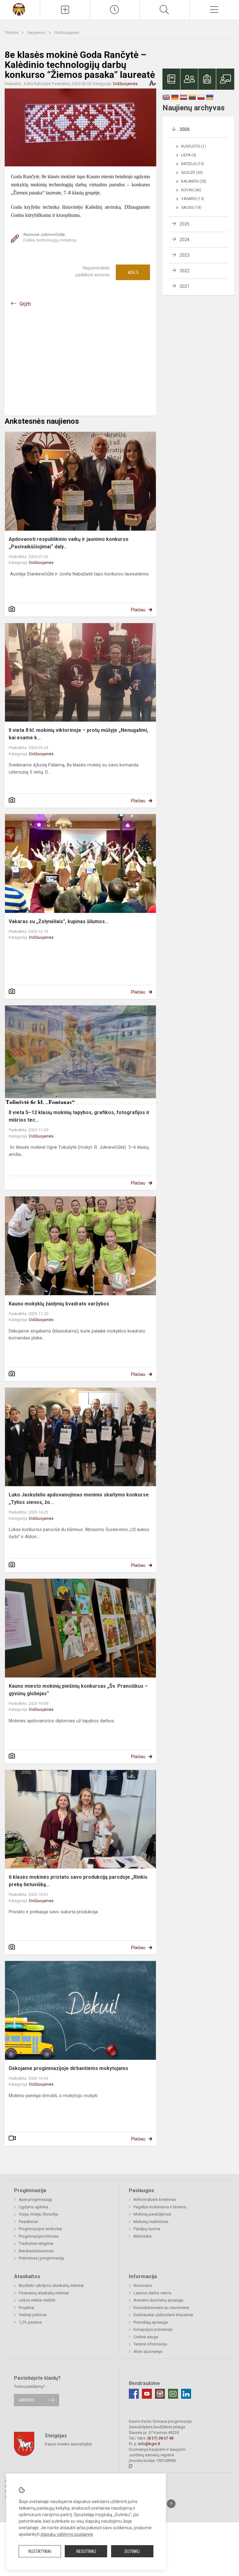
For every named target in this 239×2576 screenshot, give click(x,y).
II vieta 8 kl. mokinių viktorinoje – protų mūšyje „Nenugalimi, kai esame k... (78, 734)
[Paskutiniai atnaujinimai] (115, 10)
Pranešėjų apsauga (151, 2322)
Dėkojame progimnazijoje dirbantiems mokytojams (68, 2068)
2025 (185, 224)
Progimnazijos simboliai (40, 2229)
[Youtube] (147, 2394)
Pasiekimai (28, 2222)
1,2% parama (30, 2322)
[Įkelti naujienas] (65, 10)
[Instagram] (160, 2394)
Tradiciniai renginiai (36, 2243)
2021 (185, 286)
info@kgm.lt (149, 2444)
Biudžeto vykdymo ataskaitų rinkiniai (51, 2285)
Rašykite (27, 2400)
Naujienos (37, 33)
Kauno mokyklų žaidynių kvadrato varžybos (59, 1304)
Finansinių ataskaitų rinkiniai (44, 2293)
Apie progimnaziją (35, 2199)
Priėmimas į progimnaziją (41, 2258)
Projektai (26, 2308)
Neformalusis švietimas (155, 2199)
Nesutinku (86, 2551)
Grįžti (25, 304)
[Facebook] (134, 2394)
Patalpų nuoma (147, 2229)
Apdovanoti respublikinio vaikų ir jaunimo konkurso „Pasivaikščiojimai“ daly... (69, 543)
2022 (185, 271)
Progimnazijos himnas (39, 2236)
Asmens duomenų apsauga (158, 2300)
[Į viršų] (171, 2504)
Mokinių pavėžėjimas (152, 2214)
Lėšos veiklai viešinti (37, 2300)
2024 (185, 240)
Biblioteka (143, 2236)
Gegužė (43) (192, 173)
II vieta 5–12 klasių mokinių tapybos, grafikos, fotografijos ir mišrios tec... (79, 1116)
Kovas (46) (191, 190)
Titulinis (12, 33)
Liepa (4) (189, 155)
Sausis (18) (191, 208)
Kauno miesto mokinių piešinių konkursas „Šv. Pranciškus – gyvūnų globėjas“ (78, 1690)
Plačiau (138, 610)
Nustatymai (40, 2551)
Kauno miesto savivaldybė (68, 2444)
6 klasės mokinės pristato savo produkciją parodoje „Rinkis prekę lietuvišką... (78, 1881)
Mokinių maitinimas (151, 2222)
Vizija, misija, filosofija (38, 2214)
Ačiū (133, 272)
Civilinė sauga (146, 2337)
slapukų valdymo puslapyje (67, 2534)
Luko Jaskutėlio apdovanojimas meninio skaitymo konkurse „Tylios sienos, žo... (79, 1498)
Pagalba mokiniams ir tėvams (160, 2207)
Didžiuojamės (67, 33)
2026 (185, 129)
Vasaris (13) (193, 199)
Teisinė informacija (150, 2344)
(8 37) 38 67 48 (160, 2438)
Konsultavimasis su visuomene (161, 2308)
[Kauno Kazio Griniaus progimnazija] (20, 9)
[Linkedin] (186, 2394)
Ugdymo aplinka (33, 2207)
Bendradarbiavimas (36, 2251)
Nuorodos (143, 2285)
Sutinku (132, 2551)
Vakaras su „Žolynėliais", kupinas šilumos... (59, 921)
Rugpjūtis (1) (194, 146)
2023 (185, 255)
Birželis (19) (193, 164)
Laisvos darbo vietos (152, 2293)
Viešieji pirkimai (33, 2315)
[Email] (173, 2394)
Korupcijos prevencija (153, 2329)
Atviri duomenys (148, 2352)
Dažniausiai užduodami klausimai (163, 2315)
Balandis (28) (194, 181)
